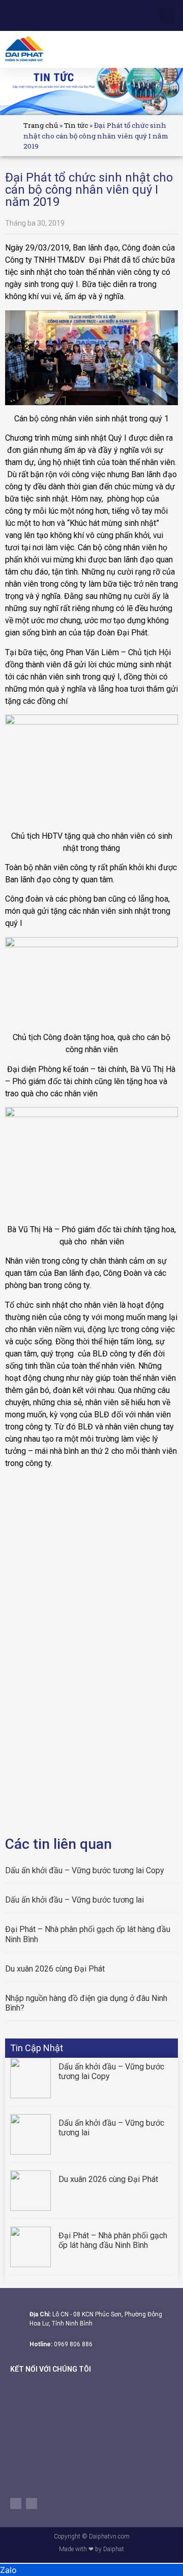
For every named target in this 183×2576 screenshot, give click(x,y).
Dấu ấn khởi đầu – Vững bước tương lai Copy (85, 1870)
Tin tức (76, 125)
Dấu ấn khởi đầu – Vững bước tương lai (74, 1900)
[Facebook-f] (16, 2503)
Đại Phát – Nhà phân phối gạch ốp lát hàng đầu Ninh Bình (88, 1934)
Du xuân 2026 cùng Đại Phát (55, 1969)
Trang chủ (41, 125)
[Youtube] (32, 2503)
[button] (171, 49)
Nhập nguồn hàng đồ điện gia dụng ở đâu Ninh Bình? (86, 2003)
